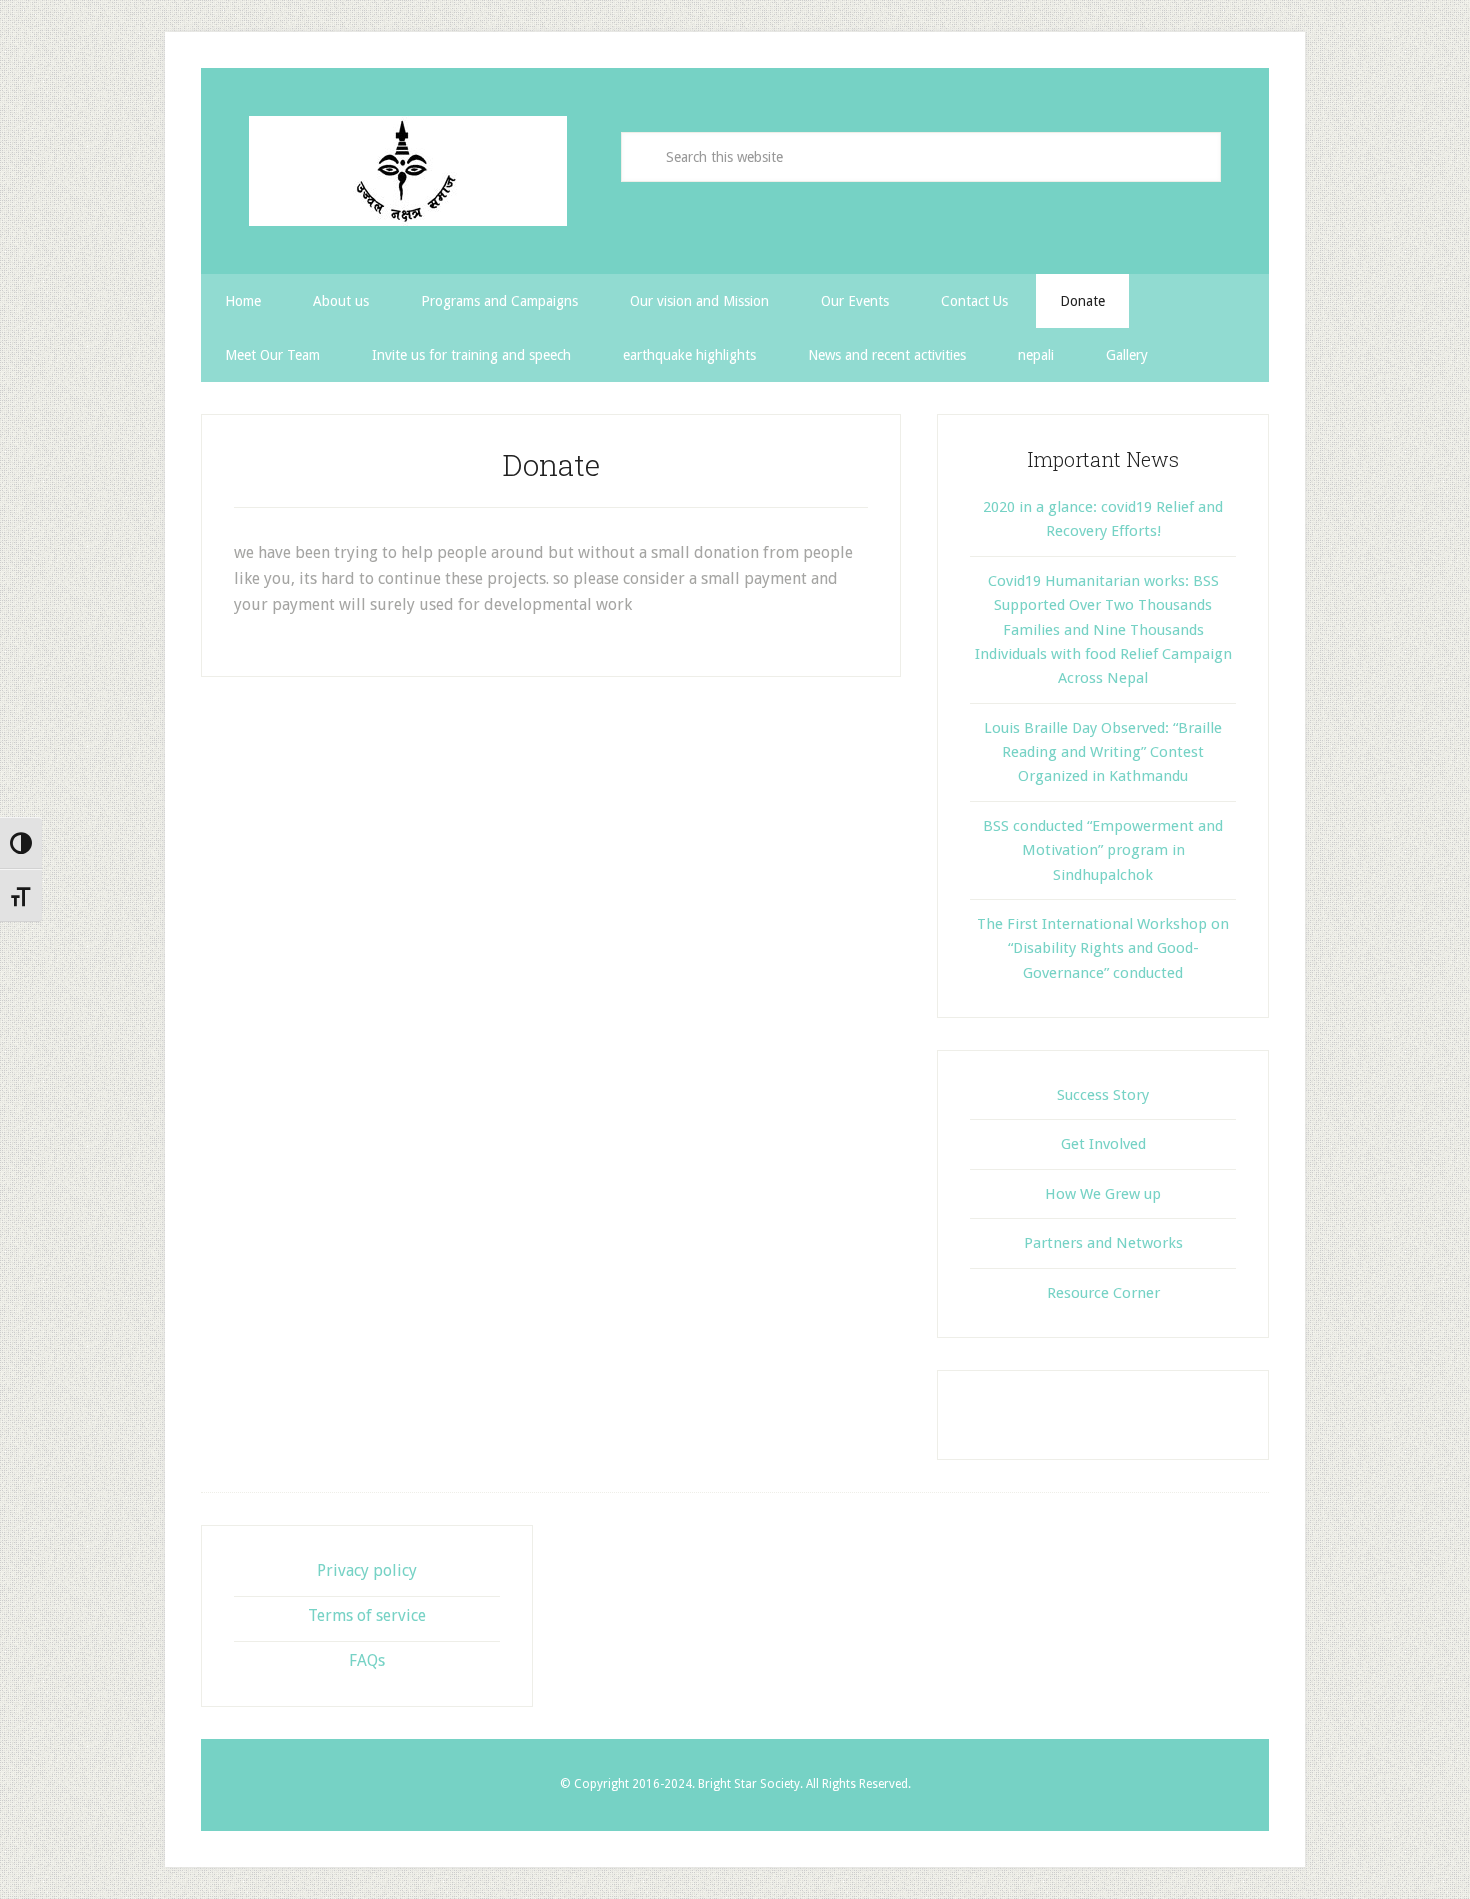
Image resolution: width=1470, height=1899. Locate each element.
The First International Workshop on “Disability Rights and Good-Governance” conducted (1103, 948)
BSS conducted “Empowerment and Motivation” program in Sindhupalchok (1103, 850)
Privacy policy (367, 1570)
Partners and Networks (1103, 1243)
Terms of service (367, 1615)
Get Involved (1103, 1144)
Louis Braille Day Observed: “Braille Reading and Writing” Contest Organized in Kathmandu (1103, 752)
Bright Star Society (409, 171)
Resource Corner (1103, 1293)
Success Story (1103, 1095)
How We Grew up (1103, 1194)
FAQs (367, 1660)
